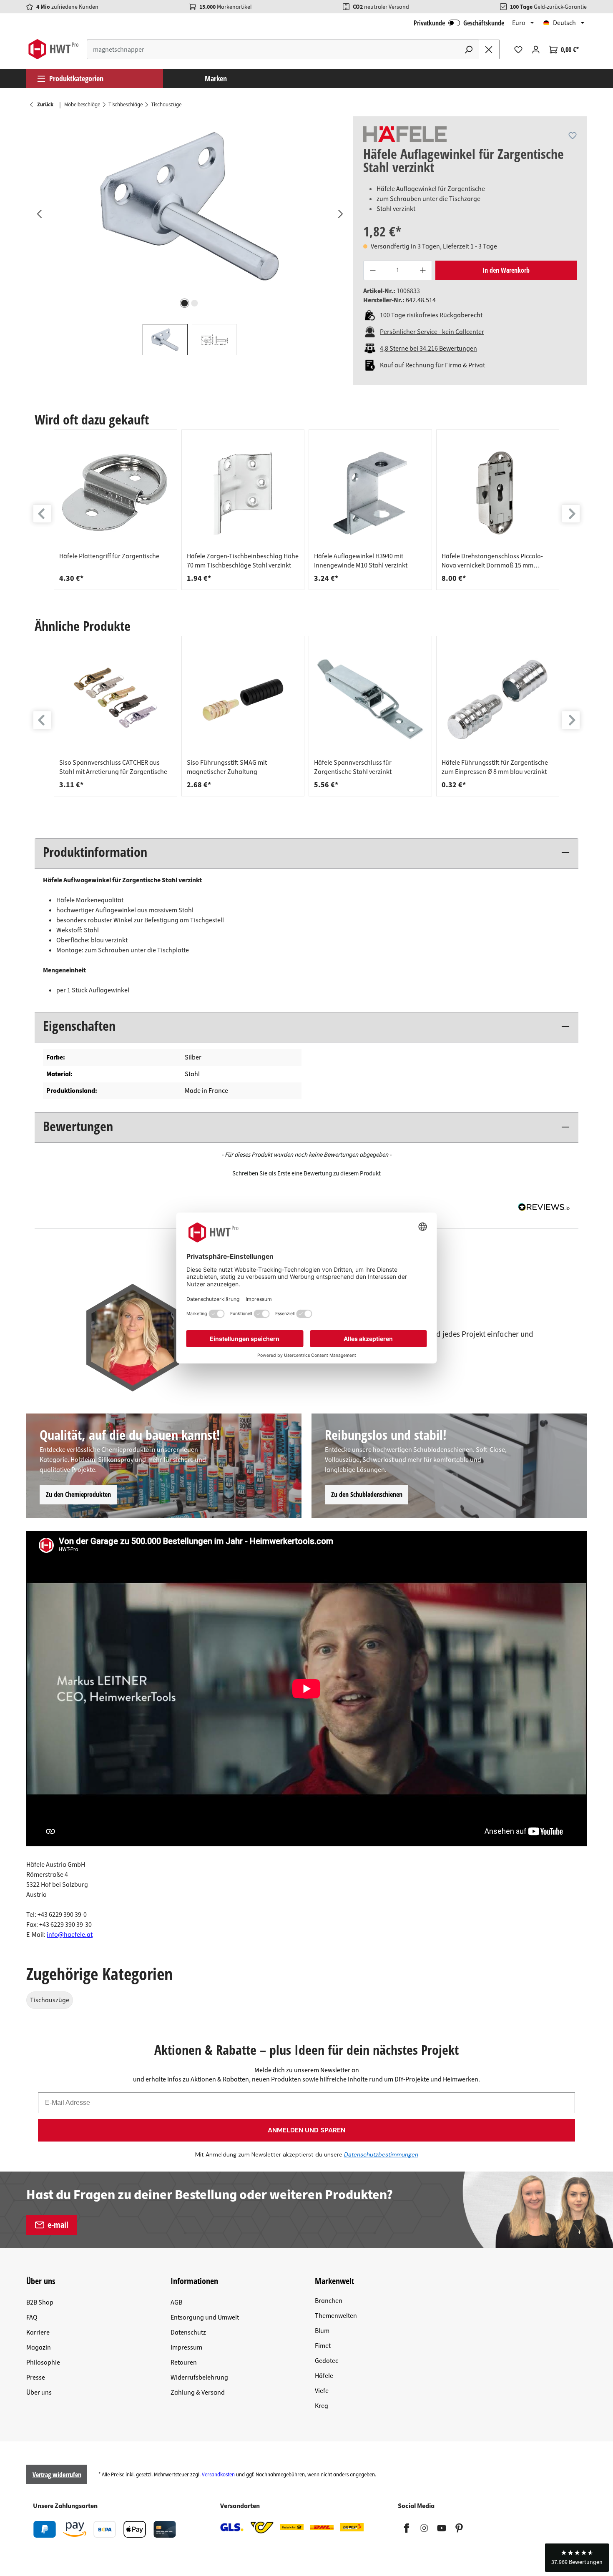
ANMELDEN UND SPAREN (306, 2130)
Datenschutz (188, 2332)
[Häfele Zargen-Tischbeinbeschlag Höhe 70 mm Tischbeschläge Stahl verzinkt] (243, 493)
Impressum (186, 2348)
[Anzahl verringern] (372, 270)
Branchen (329, 2301)
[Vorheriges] (39, 213)
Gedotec (327, 2361)
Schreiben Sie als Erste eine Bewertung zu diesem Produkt (306, 1174)
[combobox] (273, 49)
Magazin (39, 2348)
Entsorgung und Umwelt (205, 2317)
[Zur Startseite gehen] (53, 49)
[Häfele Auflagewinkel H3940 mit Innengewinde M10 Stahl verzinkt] (370, 493)
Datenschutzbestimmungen (381, 2154)
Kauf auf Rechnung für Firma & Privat (432, 365)
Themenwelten (336, 2316)
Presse (36, 2378)
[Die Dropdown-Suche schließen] (489, 49)
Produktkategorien (76, 78)
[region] (190, 236)
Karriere (38, 2332)
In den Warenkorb (506, 270)
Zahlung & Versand (198, 2393)
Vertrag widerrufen (57, 2475)
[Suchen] (469, 49)
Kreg (322, 2406)
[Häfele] (405, 134)
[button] (306, 1173)
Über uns (39, 2393)
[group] (116, 510)
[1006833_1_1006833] (190, 206)
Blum (322, 2331)
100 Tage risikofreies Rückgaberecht (431, 315)
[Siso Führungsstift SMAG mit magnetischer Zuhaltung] (243, 700)
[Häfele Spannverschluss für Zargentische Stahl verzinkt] (370, 700)
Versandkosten (218, 2475)
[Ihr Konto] (536, 50)
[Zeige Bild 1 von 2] (185, 303)
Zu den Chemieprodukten (78, 1494)
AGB (176, 2302)
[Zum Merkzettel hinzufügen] (573, 136)
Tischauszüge (50, 2000)
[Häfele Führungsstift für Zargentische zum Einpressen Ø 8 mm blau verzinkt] (498, 700)
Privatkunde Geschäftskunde (459, 23)
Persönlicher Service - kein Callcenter (432, 332)
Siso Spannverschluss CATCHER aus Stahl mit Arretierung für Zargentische (113, 767)
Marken (216, 78)
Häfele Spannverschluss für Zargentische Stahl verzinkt (353, 767)
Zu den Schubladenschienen (367, 1494)
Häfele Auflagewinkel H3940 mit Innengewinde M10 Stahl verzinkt (361, 561)
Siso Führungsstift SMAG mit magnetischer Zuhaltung (227, 767)
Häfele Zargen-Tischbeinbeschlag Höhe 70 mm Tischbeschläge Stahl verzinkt (243, 561)
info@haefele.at (70, 1935)
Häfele (324, 2376)
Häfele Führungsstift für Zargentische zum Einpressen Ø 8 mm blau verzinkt (495, 767)
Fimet (323, 2346)
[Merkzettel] (518, 50)
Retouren (184, 2363)
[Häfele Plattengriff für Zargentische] (116, 493)
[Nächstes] (340, 213)
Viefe (322, 2391)
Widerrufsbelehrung (199, 2378)
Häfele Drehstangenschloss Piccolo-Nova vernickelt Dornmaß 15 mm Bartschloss (492, 561)
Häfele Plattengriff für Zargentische (109, 556)
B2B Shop (40, 2302)
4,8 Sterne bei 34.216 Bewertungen (428, 349)
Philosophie (43, 2363)
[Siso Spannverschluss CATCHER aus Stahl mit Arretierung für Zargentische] (116, 700)
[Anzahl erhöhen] (423, 270)
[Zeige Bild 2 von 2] (195, 303)
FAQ (32, 2317)
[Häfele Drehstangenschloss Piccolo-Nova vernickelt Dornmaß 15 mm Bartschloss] (498, 493)
